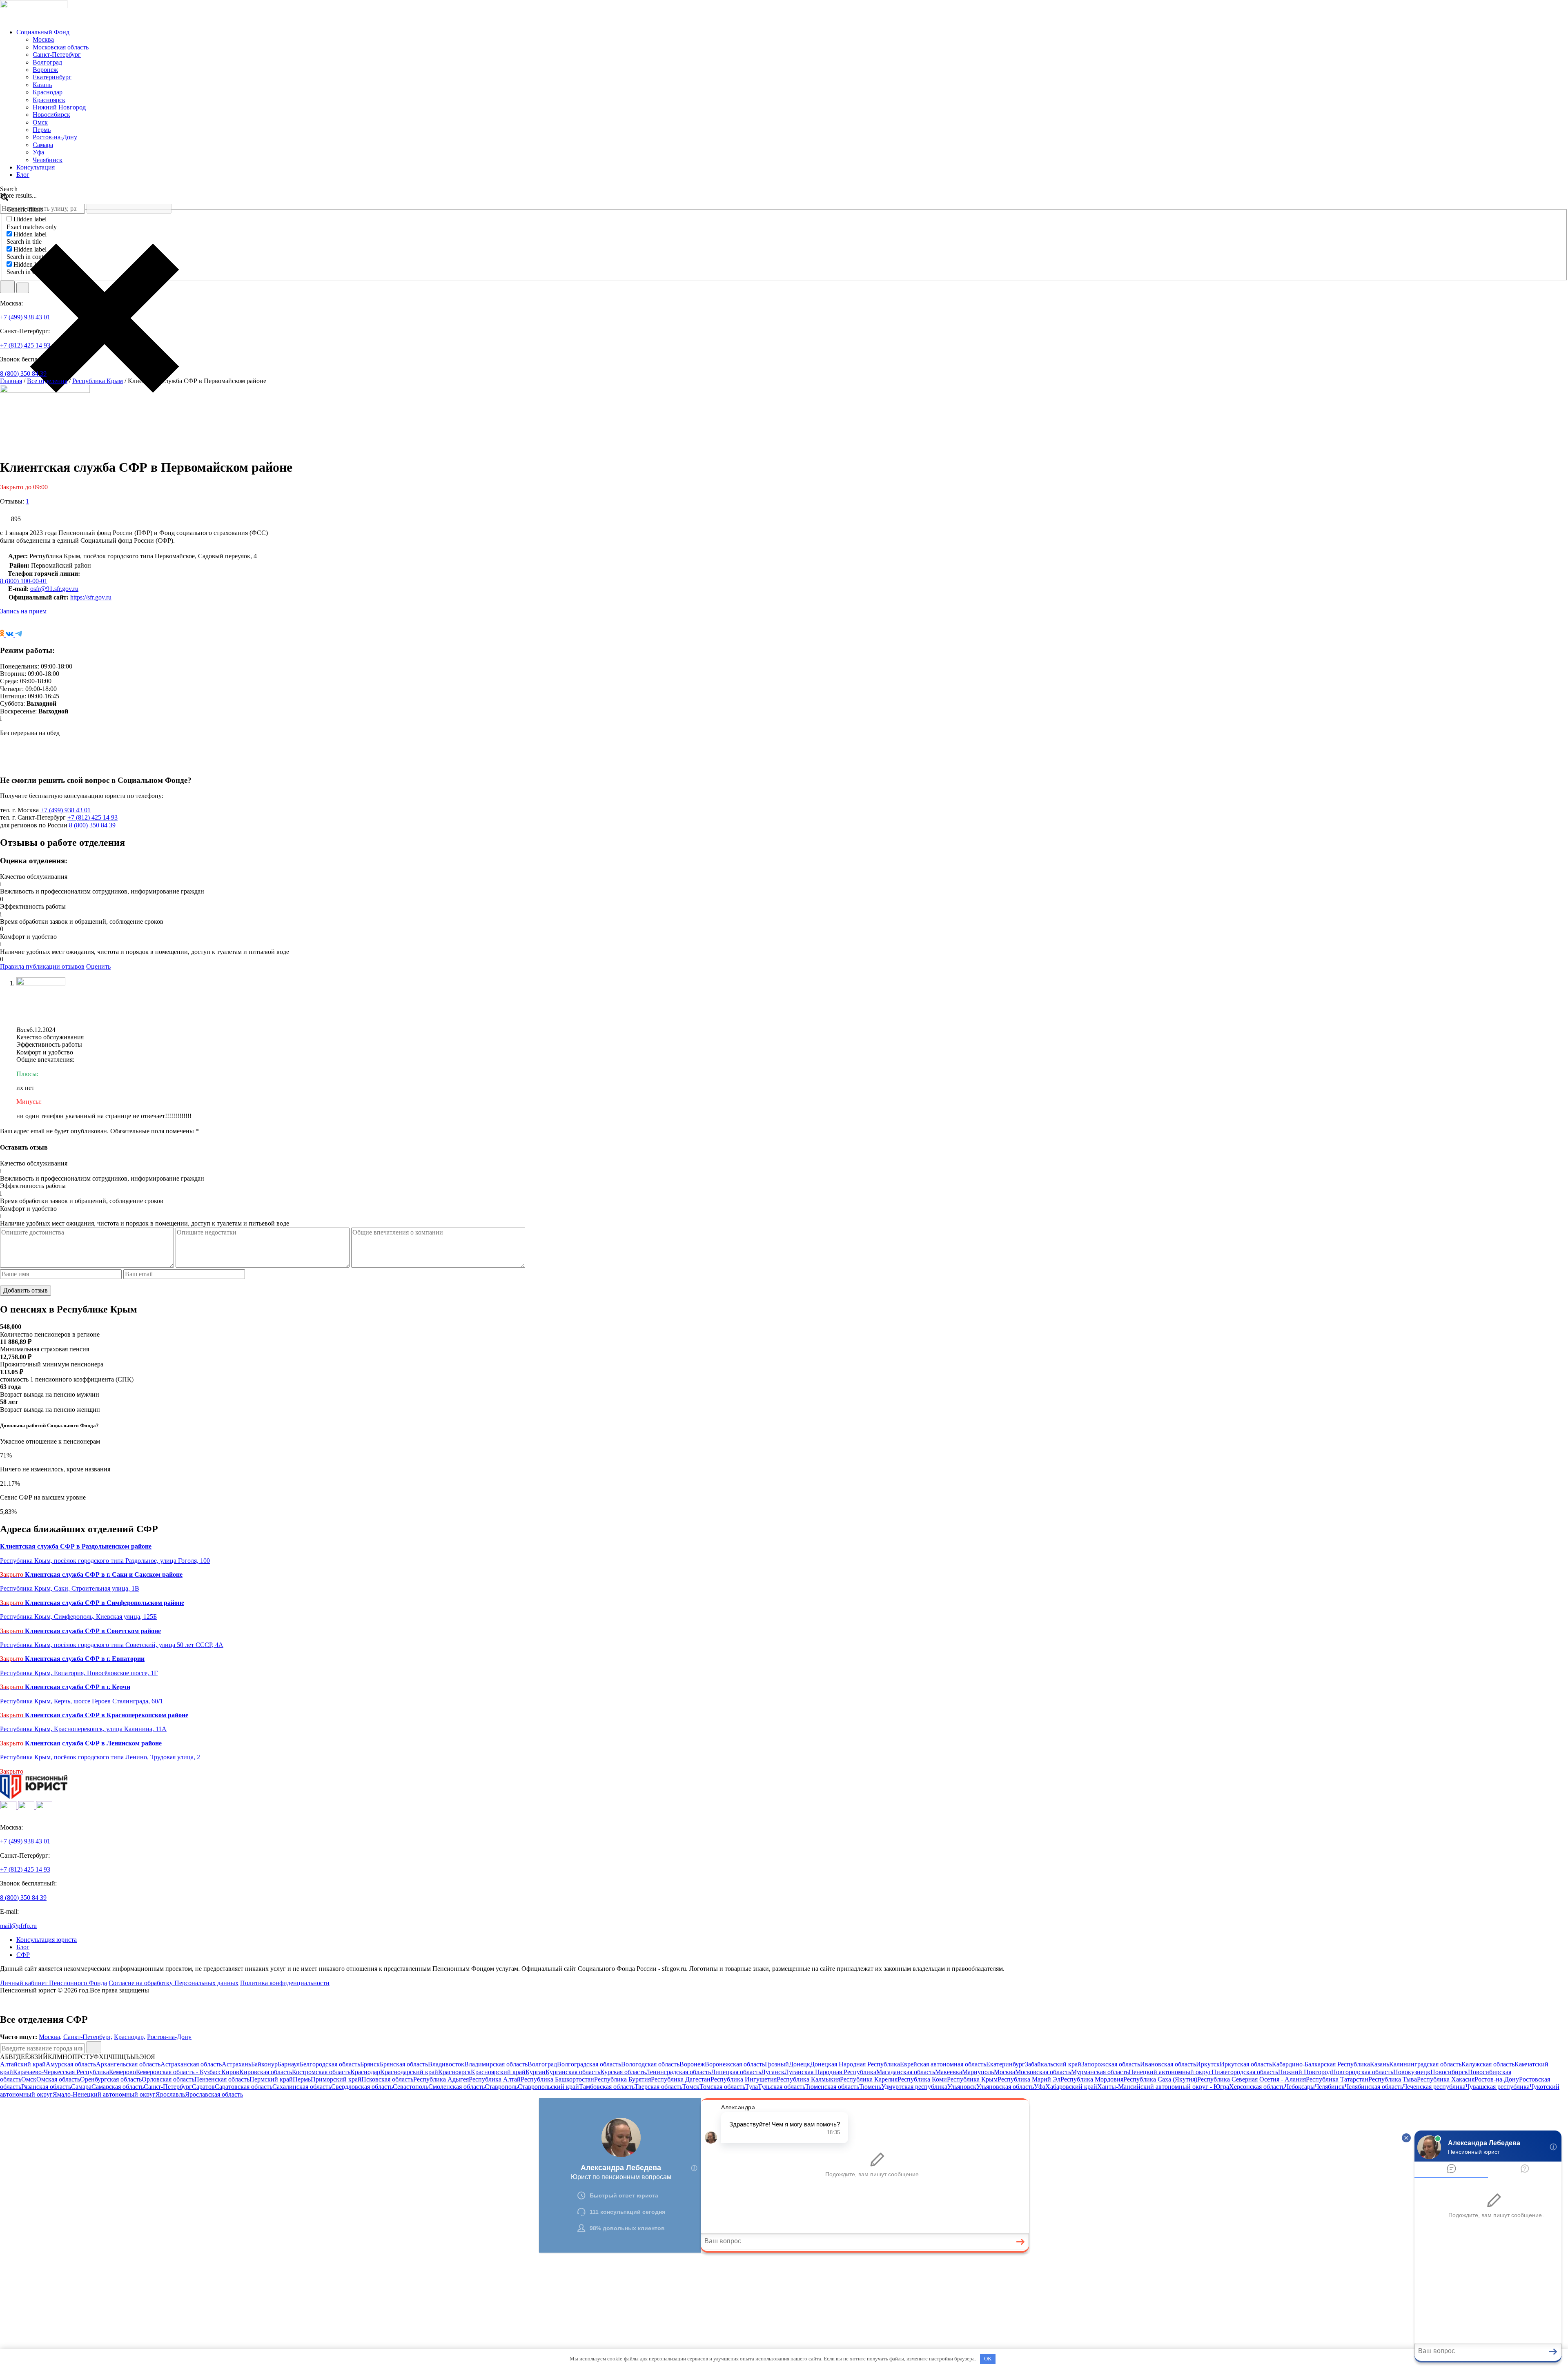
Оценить (98, 966)
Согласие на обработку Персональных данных (174, 1983)
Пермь (42, 130)
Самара (43, 145)
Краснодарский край (409, 2072)
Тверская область (658, 2087)
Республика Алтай (495, 2079)
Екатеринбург (52, 77)
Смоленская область (457, 2087)
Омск (40, 122)
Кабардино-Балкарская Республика (1321, 2064)
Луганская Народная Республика (830, 2072)
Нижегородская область (1245, 2072)
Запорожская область (1111, 2064)
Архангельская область (128, 2064)
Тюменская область (832, 2087)
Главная (11, 381)
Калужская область (1488, 2064)
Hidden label (30, 219)
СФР (23, 1955)
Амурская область (71, 2064)
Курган (536, 2072)
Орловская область (168, 2079)
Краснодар (48, 92)
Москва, (50, 2037)
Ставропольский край (548, 2087)
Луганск (773, 2072)
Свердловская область (362, 2087)
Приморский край (336, 2079)
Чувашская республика (1498, 2087)
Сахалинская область (302, 2087)
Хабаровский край (1071, 2087)
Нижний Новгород (59, 107)
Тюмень (870, 2087)
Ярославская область (214, 2094)
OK (988, 2359)
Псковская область (387, 2079)
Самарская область (118, 2087)
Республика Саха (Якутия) (1160, 2079)
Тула (752, 2087)
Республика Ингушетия (744, 2079)
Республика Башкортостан (557, 2079)
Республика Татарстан (1337, 2079)
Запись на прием (23, 611)
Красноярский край (498, 2072)
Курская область (623, 2072)
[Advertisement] (245, 2310)
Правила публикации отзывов (42, 966)
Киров (230, 2072)
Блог (23, 175)
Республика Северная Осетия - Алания (1252, 2079)
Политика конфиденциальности (285, 1983)
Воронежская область (735, 2064)
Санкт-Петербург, (88, 2037)
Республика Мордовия (1092, 2079)
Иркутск (1208, 2064)
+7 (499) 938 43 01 (25, 317)
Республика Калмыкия (808, 2079)
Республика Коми (922, 2079)
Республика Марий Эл (1029, 2079)
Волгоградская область (589, 2064)
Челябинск (48, 160)
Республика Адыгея (441, 2079)
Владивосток (446, 2064)
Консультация (36, 167)
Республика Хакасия (1446, 2079)
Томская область (722, 2087)
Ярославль (170, 2094)
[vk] (9, 1807)
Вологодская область (650, 2064)
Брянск (370, 2064)
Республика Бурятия (623, 2079)
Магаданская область (906, 2072)
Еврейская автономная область (943, 2064)
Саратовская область (244, 2087)
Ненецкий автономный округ (1170, 2072)
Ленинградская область (678, 2072)
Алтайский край (23, 2064)
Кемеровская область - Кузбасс (179, 2072)
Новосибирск (51, 115)
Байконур (264, 2064)
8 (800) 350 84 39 (23, 373)
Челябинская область (1374, 2087)
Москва (43, 39)
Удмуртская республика (914, 2087)
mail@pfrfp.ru (18, 1926)
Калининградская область (1425, 2064)
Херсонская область (1257, 2087)
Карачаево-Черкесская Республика (61, 2072)
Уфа (38, 152)
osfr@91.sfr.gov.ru (54, 589)
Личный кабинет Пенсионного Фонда (53, 1983)
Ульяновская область (1005, 2087)
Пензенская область (222, 2079)
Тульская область (782, 2087)
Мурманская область (1100, 2072)
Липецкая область (736, 2072)
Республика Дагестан (681, 2079)
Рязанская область (46, 2087)
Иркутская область (1246, 2064)
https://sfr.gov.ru (91, 597)
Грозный (777, 2064)
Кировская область (266, 2072)
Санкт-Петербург (57, 55)
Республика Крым (98, 381)
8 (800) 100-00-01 (24, 581)
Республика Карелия (869, 2079)
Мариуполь (978, 2072)
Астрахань (236, 2064)
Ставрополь (501, 2087)
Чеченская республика (1434, 2087)
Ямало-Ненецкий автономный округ (104, 2094)
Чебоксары (1300, 2087)
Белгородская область (330, 2064)
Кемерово (122, 2072)
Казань (42, 85)
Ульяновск (962, 2087)
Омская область (58, 2079)
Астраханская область (191, 2064)
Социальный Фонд (43, 32)
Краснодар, (130, 2037)
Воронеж (45, 70)
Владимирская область (496, 2064)
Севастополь (411, 2087)
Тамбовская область (607, 2087)
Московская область (61, 47)
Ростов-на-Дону (55, 137)
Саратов (203, 2087)
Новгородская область (1362, 2072)
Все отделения (47, 381)
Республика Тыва (1393, 2079)
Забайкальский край (1053, 2064)
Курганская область (573, 2072)
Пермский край (271, 2079)
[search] (7, 287)
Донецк (800, 2064)
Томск (691, 2087)
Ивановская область (1168, 2064)
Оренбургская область (111, 2079)
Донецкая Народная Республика (855, 2064)
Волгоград (47, 62)
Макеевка (949, 2072)
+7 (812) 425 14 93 (25, 345)
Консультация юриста (47, 1940)
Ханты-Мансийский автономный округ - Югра (1163, 2087)
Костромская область (321, 2072)
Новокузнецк (1412, 2072)
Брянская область (404, 2064)
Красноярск (49, 100)
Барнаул (289, 2064)
